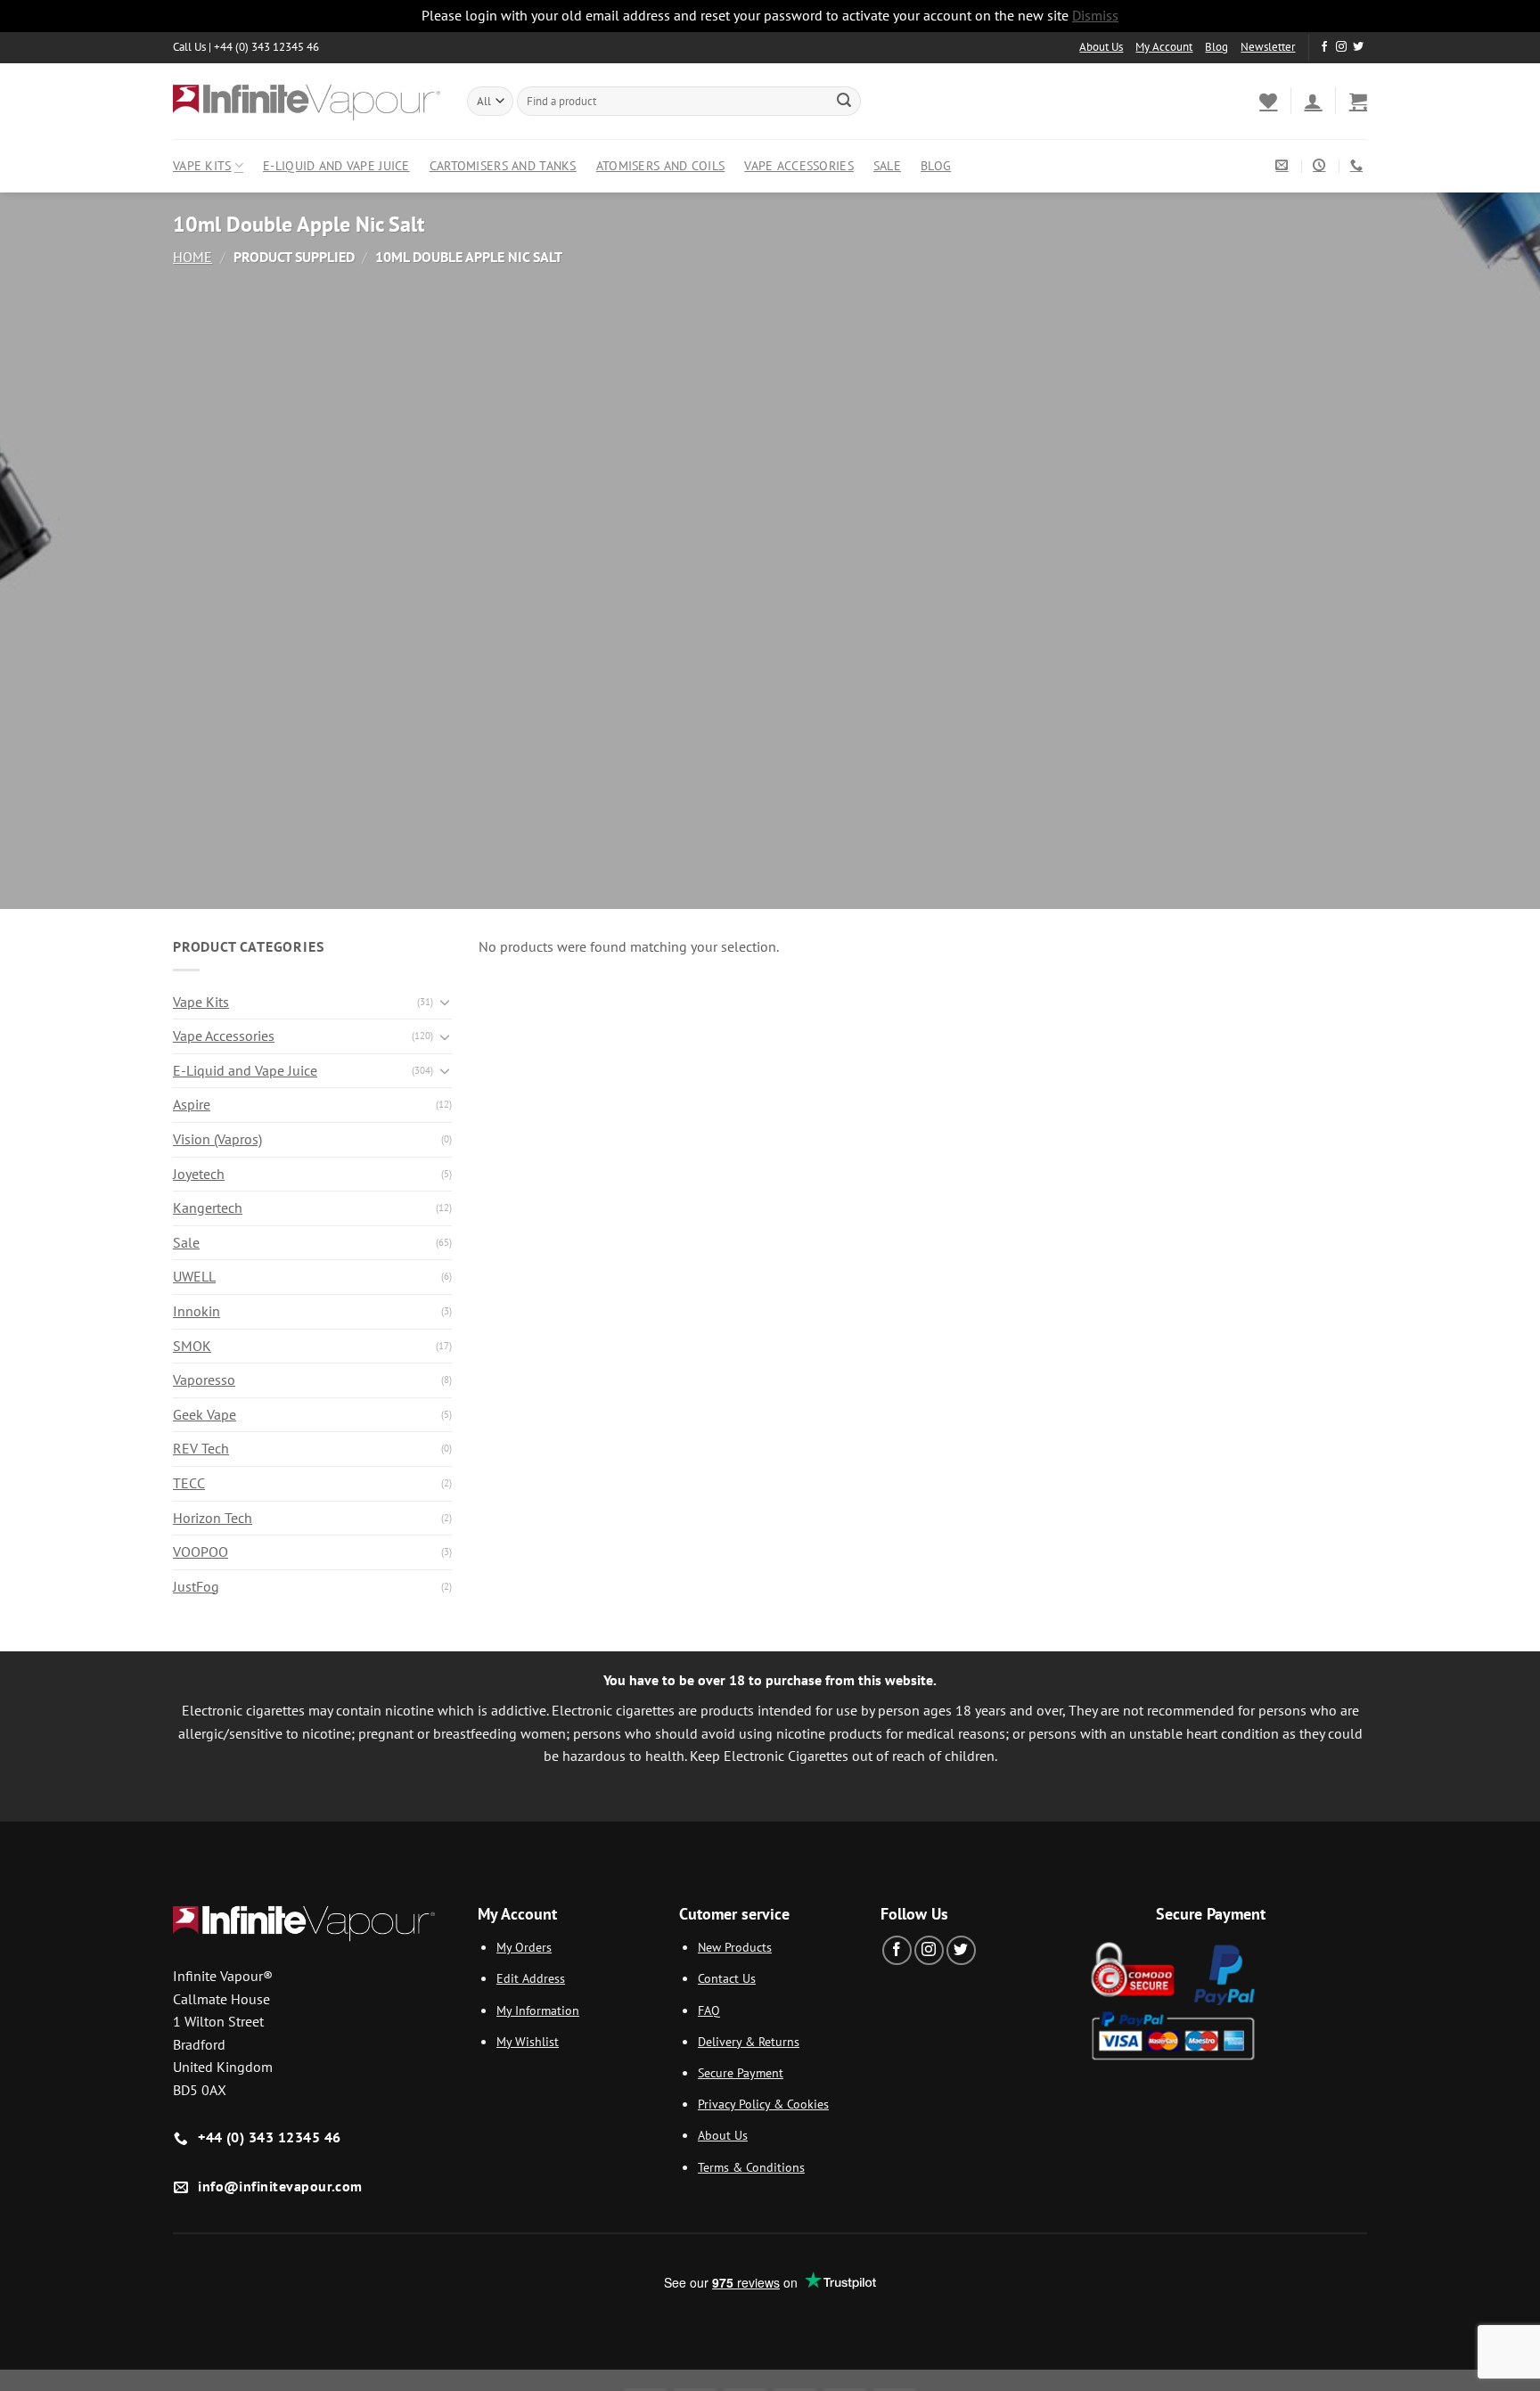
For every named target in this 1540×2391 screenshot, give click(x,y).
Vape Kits (202, 165)
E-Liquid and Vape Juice (336, 165)
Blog (1216, 47)
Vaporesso (204, 1380)
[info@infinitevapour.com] (1284, 165)
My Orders (524, 1947)
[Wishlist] (1268, 101)
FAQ (709, 2010)
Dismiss (1095, 15)
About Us (1101, 47)
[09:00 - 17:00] (1321, 165)
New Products (735, 1947)
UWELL (194, 1276)
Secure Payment (741, 2072)
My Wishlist (528, 2041)
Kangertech (208, 1208)
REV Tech (201, 1448)
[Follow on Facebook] (1324, 47)
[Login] (1313, 101)
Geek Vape (205, 1414)
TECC (189, 1483)
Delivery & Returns (749, 2041)
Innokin (197, 1311)
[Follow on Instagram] (1341, 47)
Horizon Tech (213, 1518)
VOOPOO (201, 1552)
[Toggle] (445, 1002)
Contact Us (727, 1978)
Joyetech (199, 1174)
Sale (887, 165)
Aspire (192, 1104)
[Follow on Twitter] (1358, 47)
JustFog (196, 1586)
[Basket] (1358, 101)
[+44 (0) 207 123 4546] (1359, 165)
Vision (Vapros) (217, 1139)
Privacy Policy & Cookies (763, 2104)
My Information (538, 2010)
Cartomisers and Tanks (503, 165)
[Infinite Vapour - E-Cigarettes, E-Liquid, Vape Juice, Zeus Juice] (307, 101)
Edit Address (531, 1978)
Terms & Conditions (751, 2167)
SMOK (192, 1346)
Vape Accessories (799, 165)
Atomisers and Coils (660, 165)
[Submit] (844, 101)
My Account (1164, 47)
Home (192, 257)
